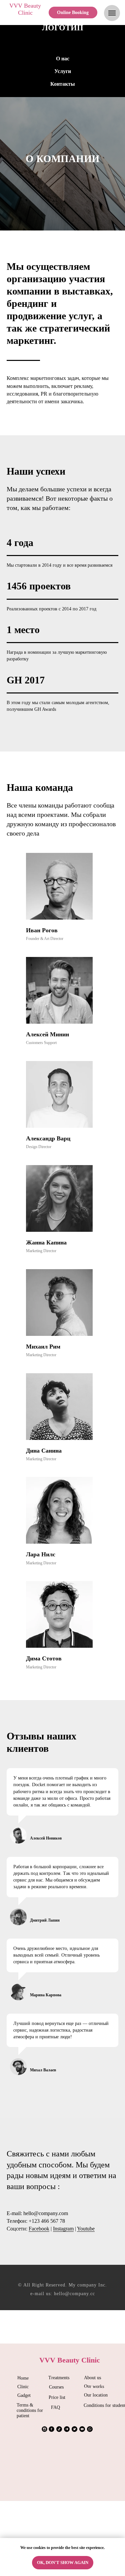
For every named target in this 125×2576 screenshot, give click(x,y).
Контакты (63, 84)
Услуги (63, 71)
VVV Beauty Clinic (25, 9)
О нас (63, 59)
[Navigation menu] (112, 13)
